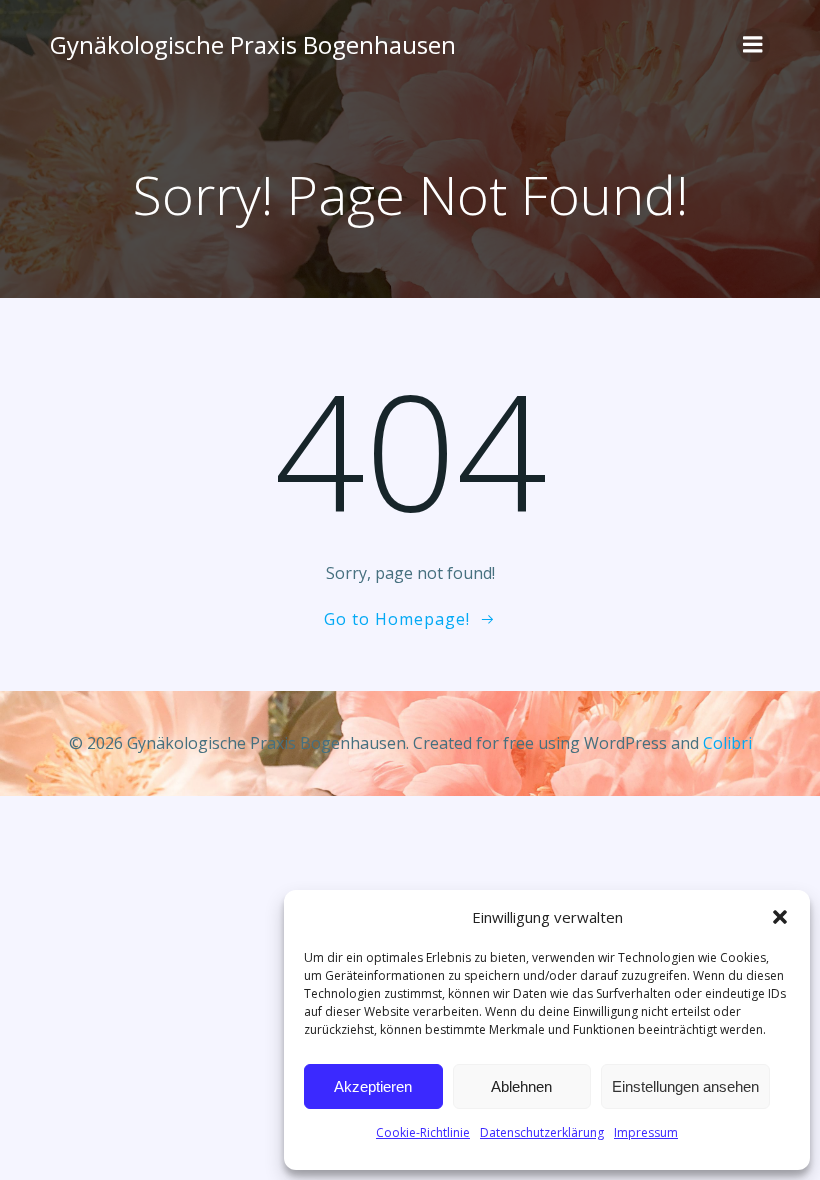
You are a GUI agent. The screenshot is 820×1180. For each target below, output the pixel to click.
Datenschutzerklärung (542, 1132)
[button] (780, 917)
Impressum (646, 1132)
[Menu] (753, 45)
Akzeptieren (373, 1086)
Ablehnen (521, 1086)
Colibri (727, 743)
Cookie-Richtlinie (423, 1132)
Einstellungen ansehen (685, 1086)
